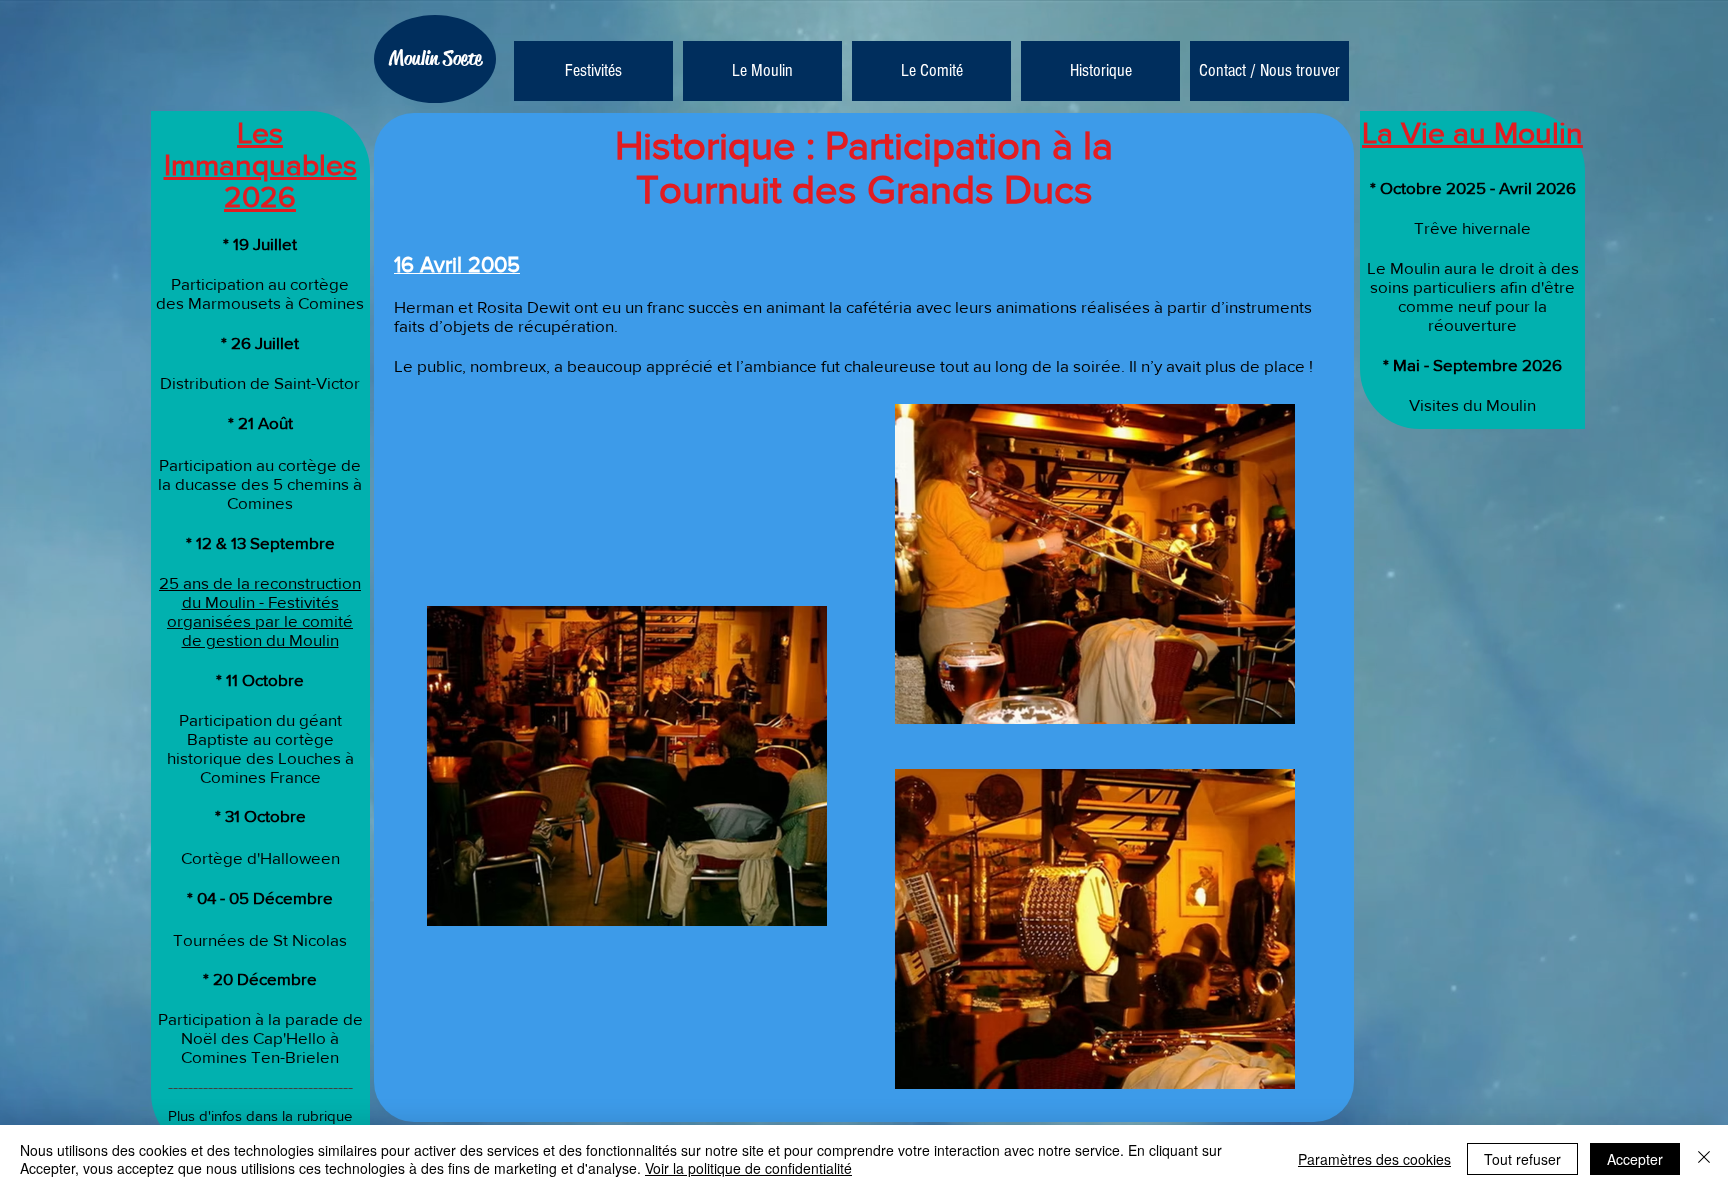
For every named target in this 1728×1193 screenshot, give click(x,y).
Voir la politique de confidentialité (748, 1168)
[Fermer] (1704, 1159)
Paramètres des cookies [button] (1374, 1159)
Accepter (1635, 1159)
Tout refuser (1522, 1159)
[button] (762, 71)
